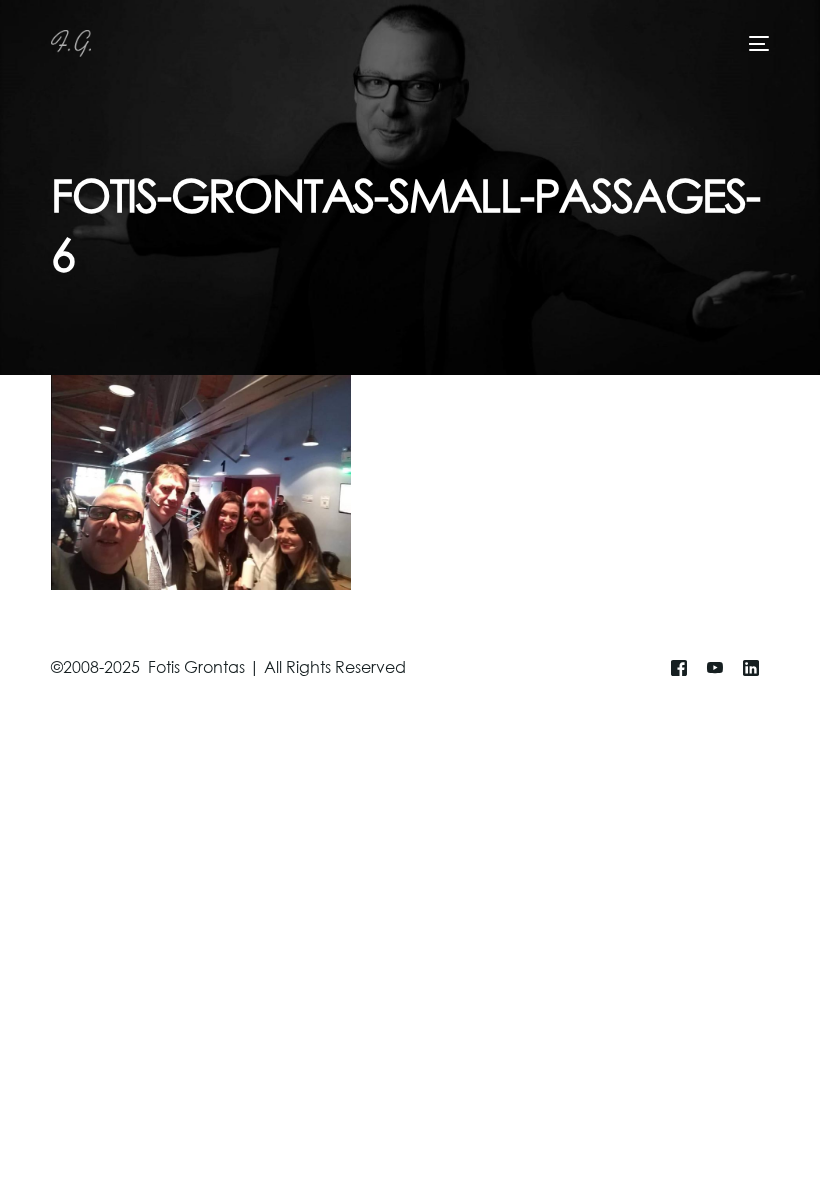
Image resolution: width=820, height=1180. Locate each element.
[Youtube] (715, 668)
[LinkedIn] (751, 668)
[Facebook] (679, 668)
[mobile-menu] (755, 43)
